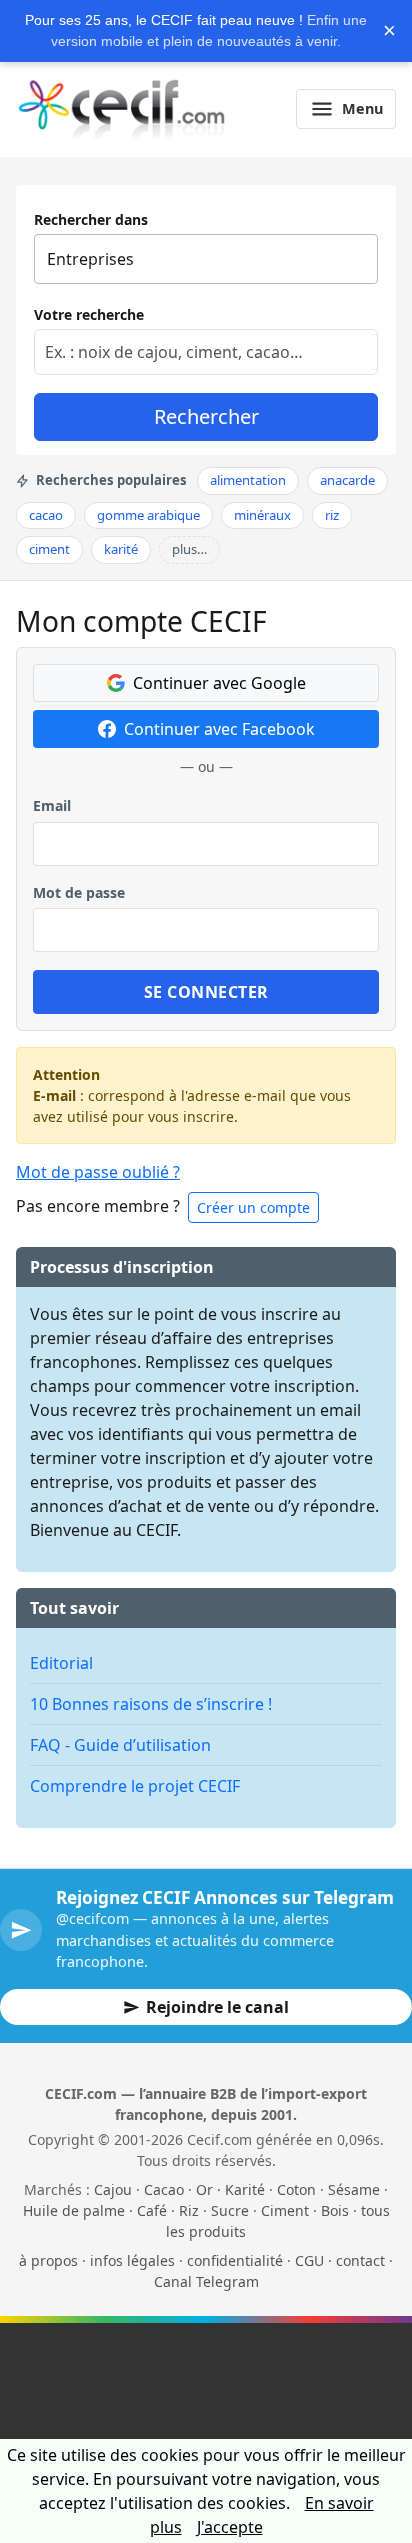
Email (52, 805)
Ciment (285, 2210)
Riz (189, 2210)
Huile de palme (74, 2210)
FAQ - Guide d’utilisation (120, 1745)
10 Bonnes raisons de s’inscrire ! (151, 1704)
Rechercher (206, 416)
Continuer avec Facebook (219, 729)
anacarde (347, 480)
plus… (189, 549)
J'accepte (230, 2527)
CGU (309, 2260)
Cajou (113, 2189)
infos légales (132, 2260)
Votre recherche (89, 314)
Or (204, 2189)
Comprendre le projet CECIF (135, 1786)
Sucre (230, 2210)
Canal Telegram (206, 2281)
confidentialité (235, 2260)
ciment (49, 549)
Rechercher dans (91, 219)
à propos (48, 2260)
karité (121, 549)
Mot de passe (79, 892)
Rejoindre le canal (217, 2007)
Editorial (61, 1663)
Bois (335, 2210)
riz (332, 515)
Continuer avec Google (219, 683)
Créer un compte (253, 1207)
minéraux (262, 515)
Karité (245, 2189)
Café (152, 2210)
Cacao (164, 2189)
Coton (296, 2189)
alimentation (248, 480)
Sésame (354, 2189)
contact (360, 2260)
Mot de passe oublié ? (98, 1172)
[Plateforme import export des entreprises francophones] (121, 109)
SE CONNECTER (206, 992)
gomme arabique (148, 515)
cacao (46, 515)
